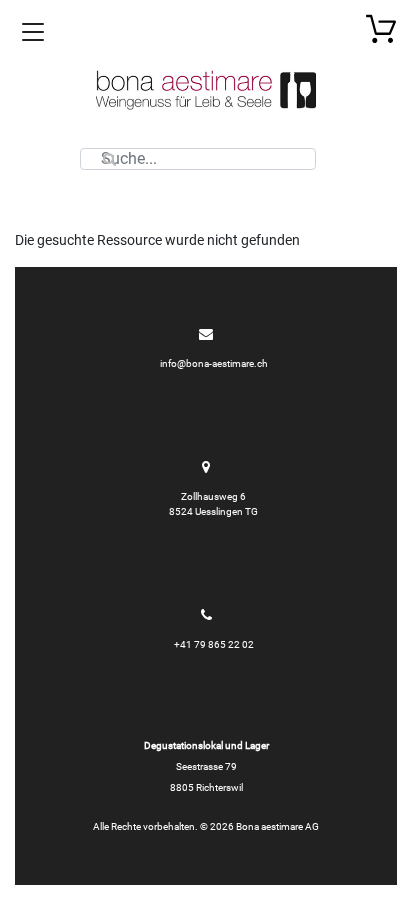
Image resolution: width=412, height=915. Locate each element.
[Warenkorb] (381, 28)
